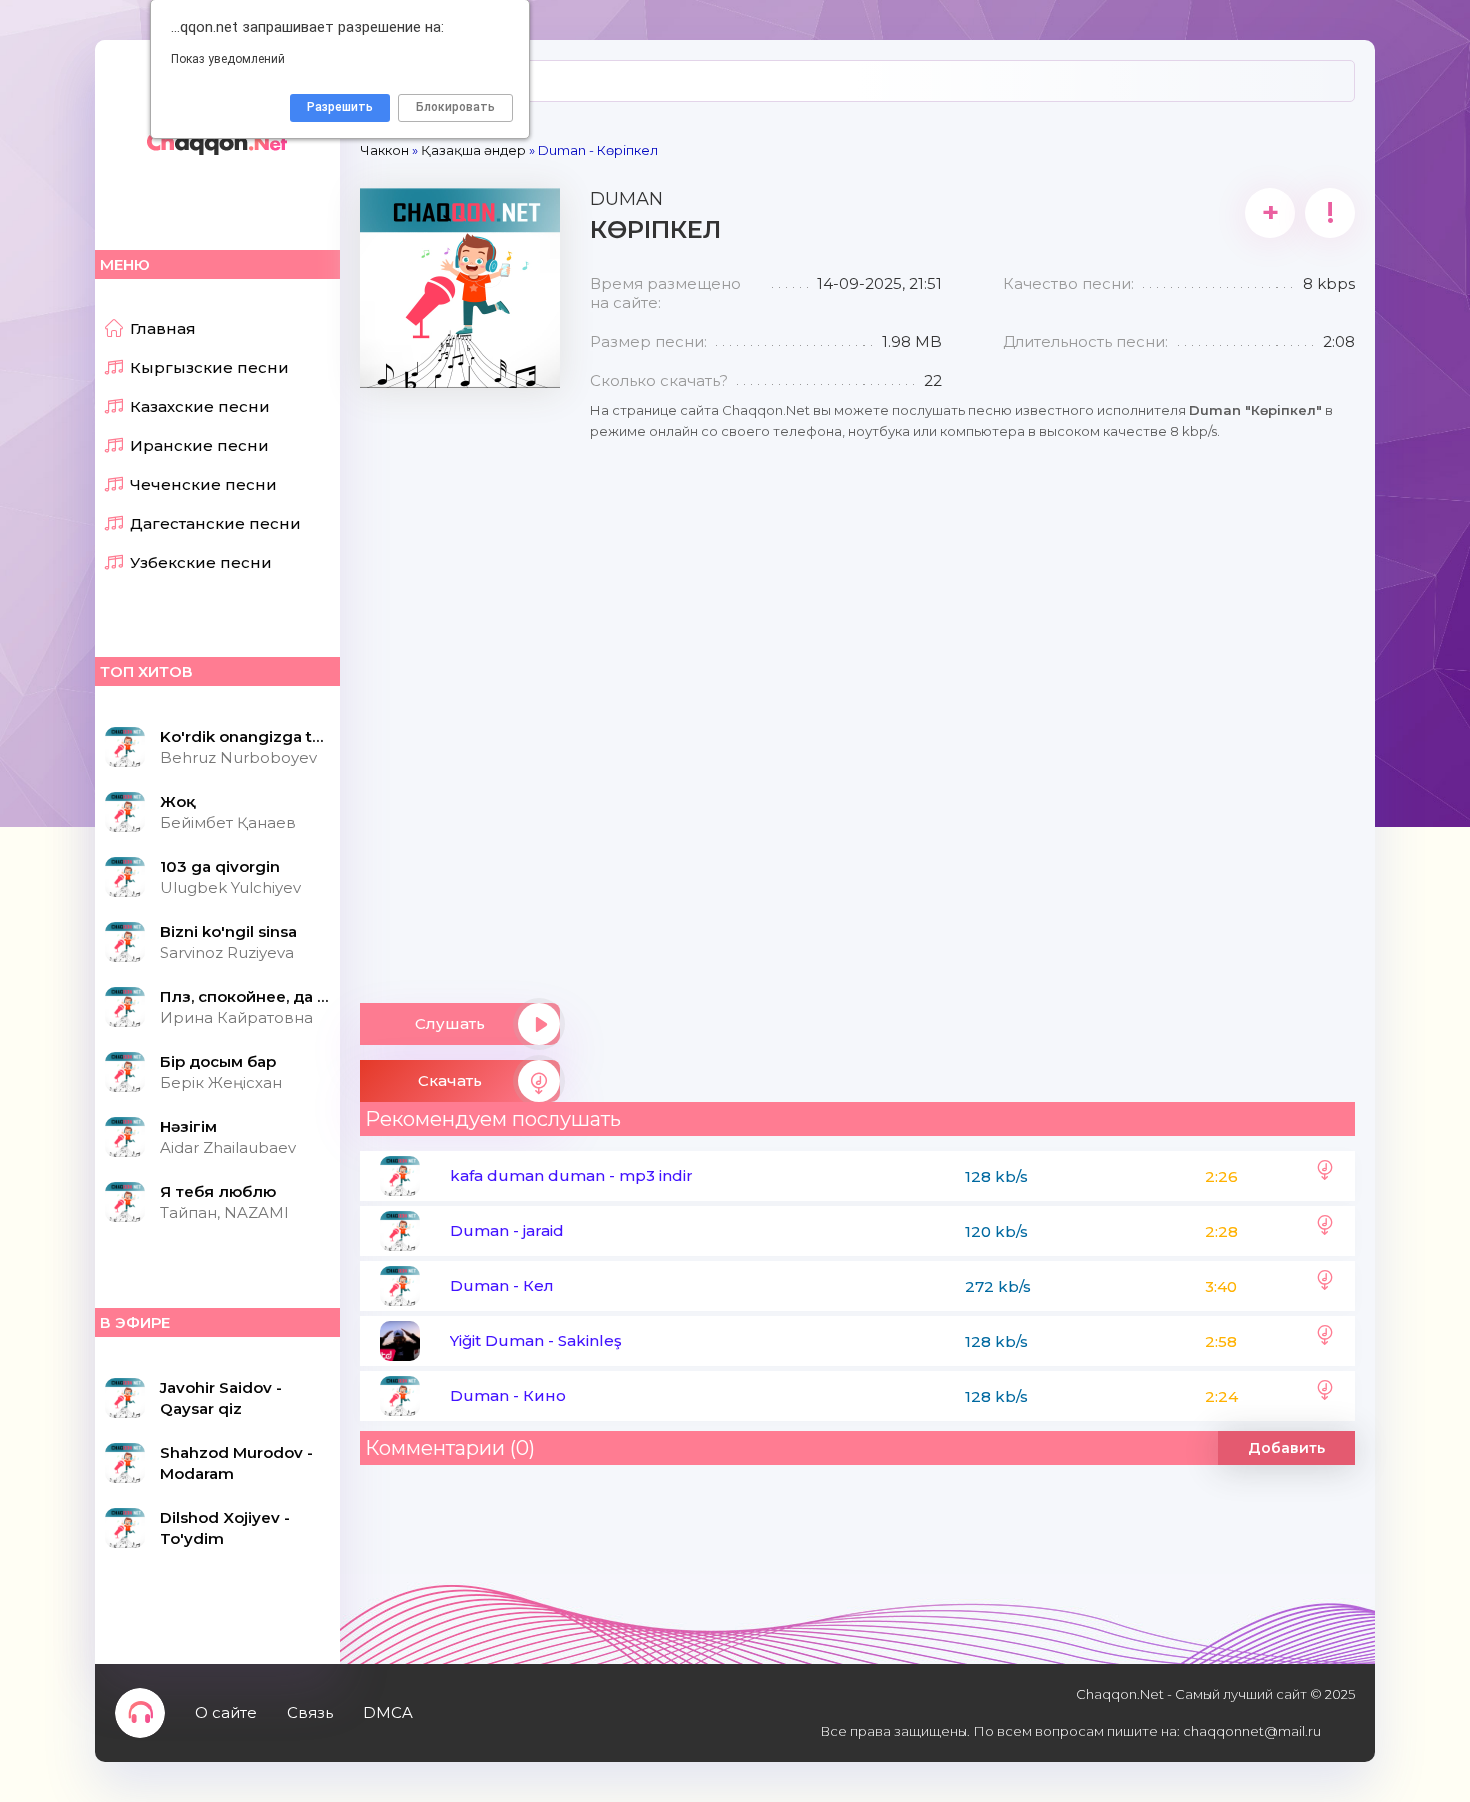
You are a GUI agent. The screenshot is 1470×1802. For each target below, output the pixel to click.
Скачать (450, 1080)
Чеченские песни (203, 484)
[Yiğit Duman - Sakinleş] (1325, 1341)
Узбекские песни (201, 562)
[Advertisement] (460, 688)
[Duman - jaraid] (1325, 1231)
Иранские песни (199, 445)
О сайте (226, 1712)
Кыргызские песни (209, 367)
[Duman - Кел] (1325, 1286)
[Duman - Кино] (1325, 1396)
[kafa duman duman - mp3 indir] (1325, 1176)
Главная (163, 328)
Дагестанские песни (215, 523)
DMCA (388, 1712)
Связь (310, 1712)
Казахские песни (200, 406)
